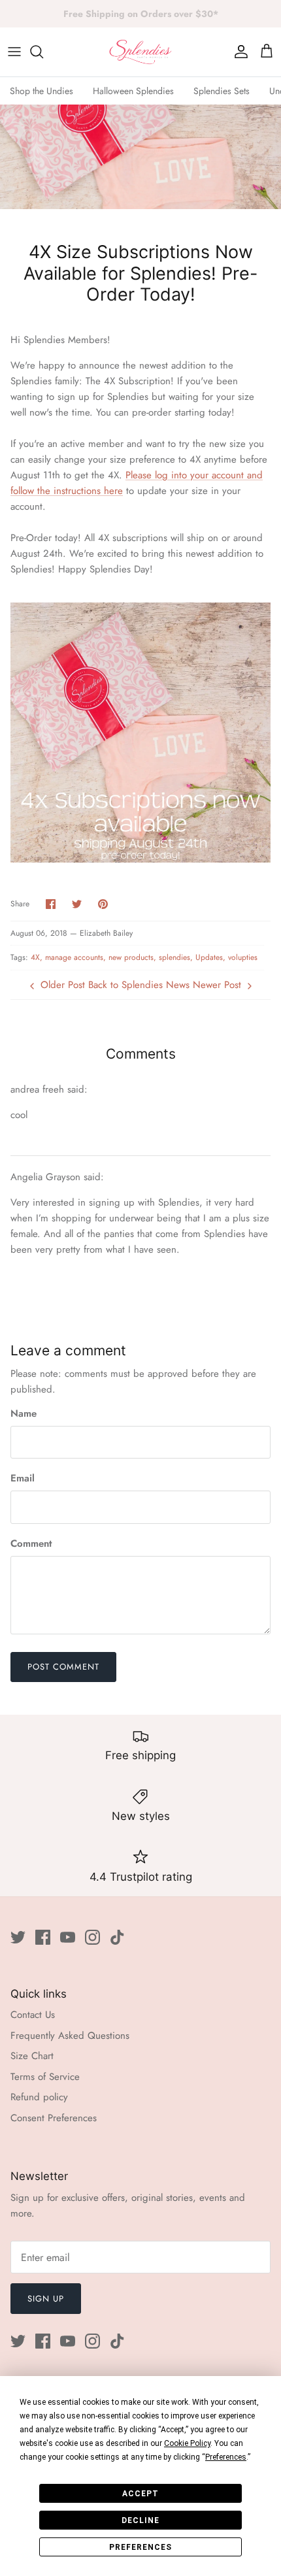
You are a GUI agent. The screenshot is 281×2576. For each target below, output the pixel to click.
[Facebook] (43, 1937)
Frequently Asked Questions (70, 2036)
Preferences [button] (226, 2457)
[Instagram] (92, 1937)
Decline (140, 2520)
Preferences (140, 2547)
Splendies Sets (222, 91)
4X (35, 957)
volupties (243, 957)
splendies (174, 957)
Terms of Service (45, 2077)
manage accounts (74, 957)
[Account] (238, 52)
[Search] (43, 52)
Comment (31, 1544)
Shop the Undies (41, 91)
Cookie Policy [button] (187, 2443)
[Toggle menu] (14, 52)
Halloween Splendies (133, 91)
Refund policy (39, 2097)
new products (131, 957)
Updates (209, 957)
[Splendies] (140, 52)
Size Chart (32, 2056)
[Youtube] (68, 1937)
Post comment (63, 1667)
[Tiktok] (117, 1937)
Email (23, 1478)
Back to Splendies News (139, 985)
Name (24, 1414)
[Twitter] (18, 1937)
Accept (140, 2494)
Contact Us (33, 2015)
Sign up (46, 2299)
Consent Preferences (54, 2118)
